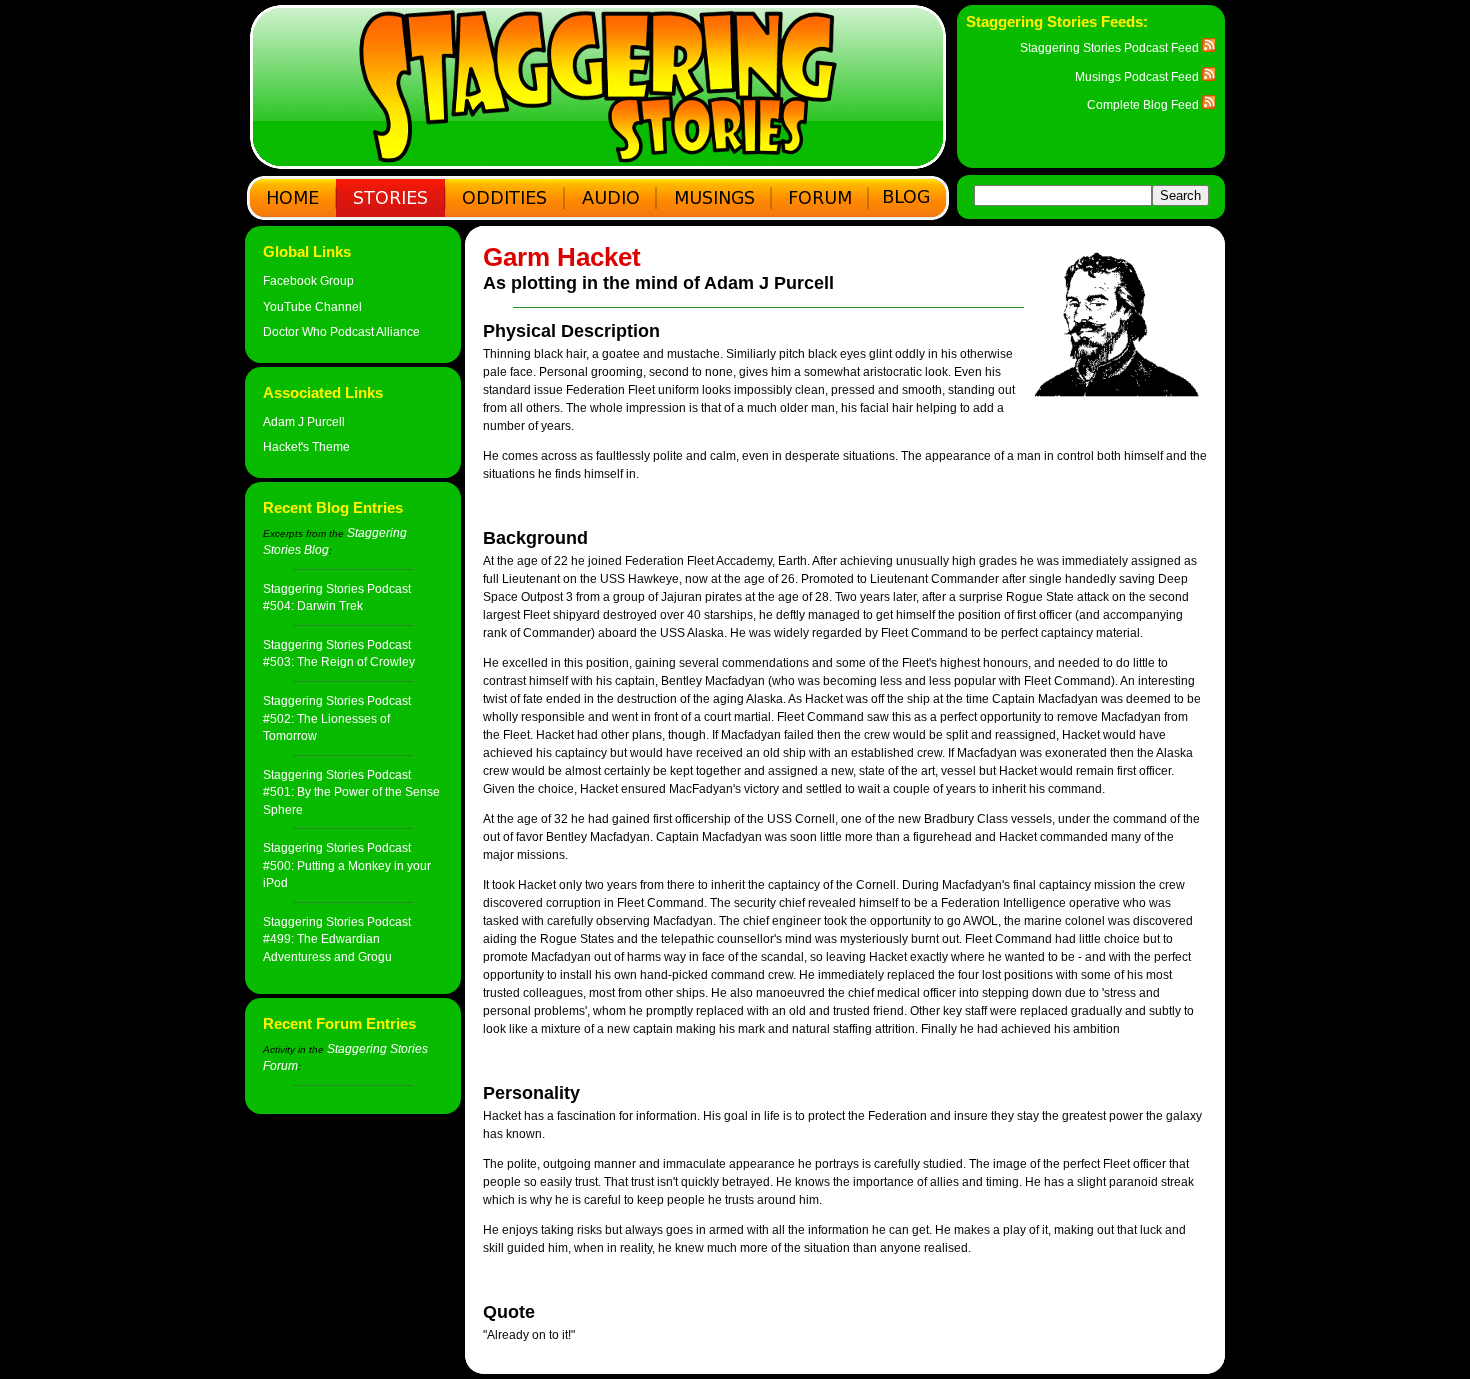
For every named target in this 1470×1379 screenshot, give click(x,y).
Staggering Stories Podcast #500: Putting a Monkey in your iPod (347, 865)
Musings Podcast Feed (1138, 76)
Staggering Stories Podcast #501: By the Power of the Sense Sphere (351, 792)
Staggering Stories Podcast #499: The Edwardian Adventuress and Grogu (337, 939)
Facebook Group (308, 280)
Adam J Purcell (304, 421)
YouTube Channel (312, 306)
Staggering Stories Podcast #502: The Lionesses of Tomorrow (337, 718)
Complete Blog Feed (1144, 104)
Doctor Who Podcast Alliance (341, 331)
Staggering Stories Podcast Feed (1111, 47)
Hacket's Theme (306, 446)
